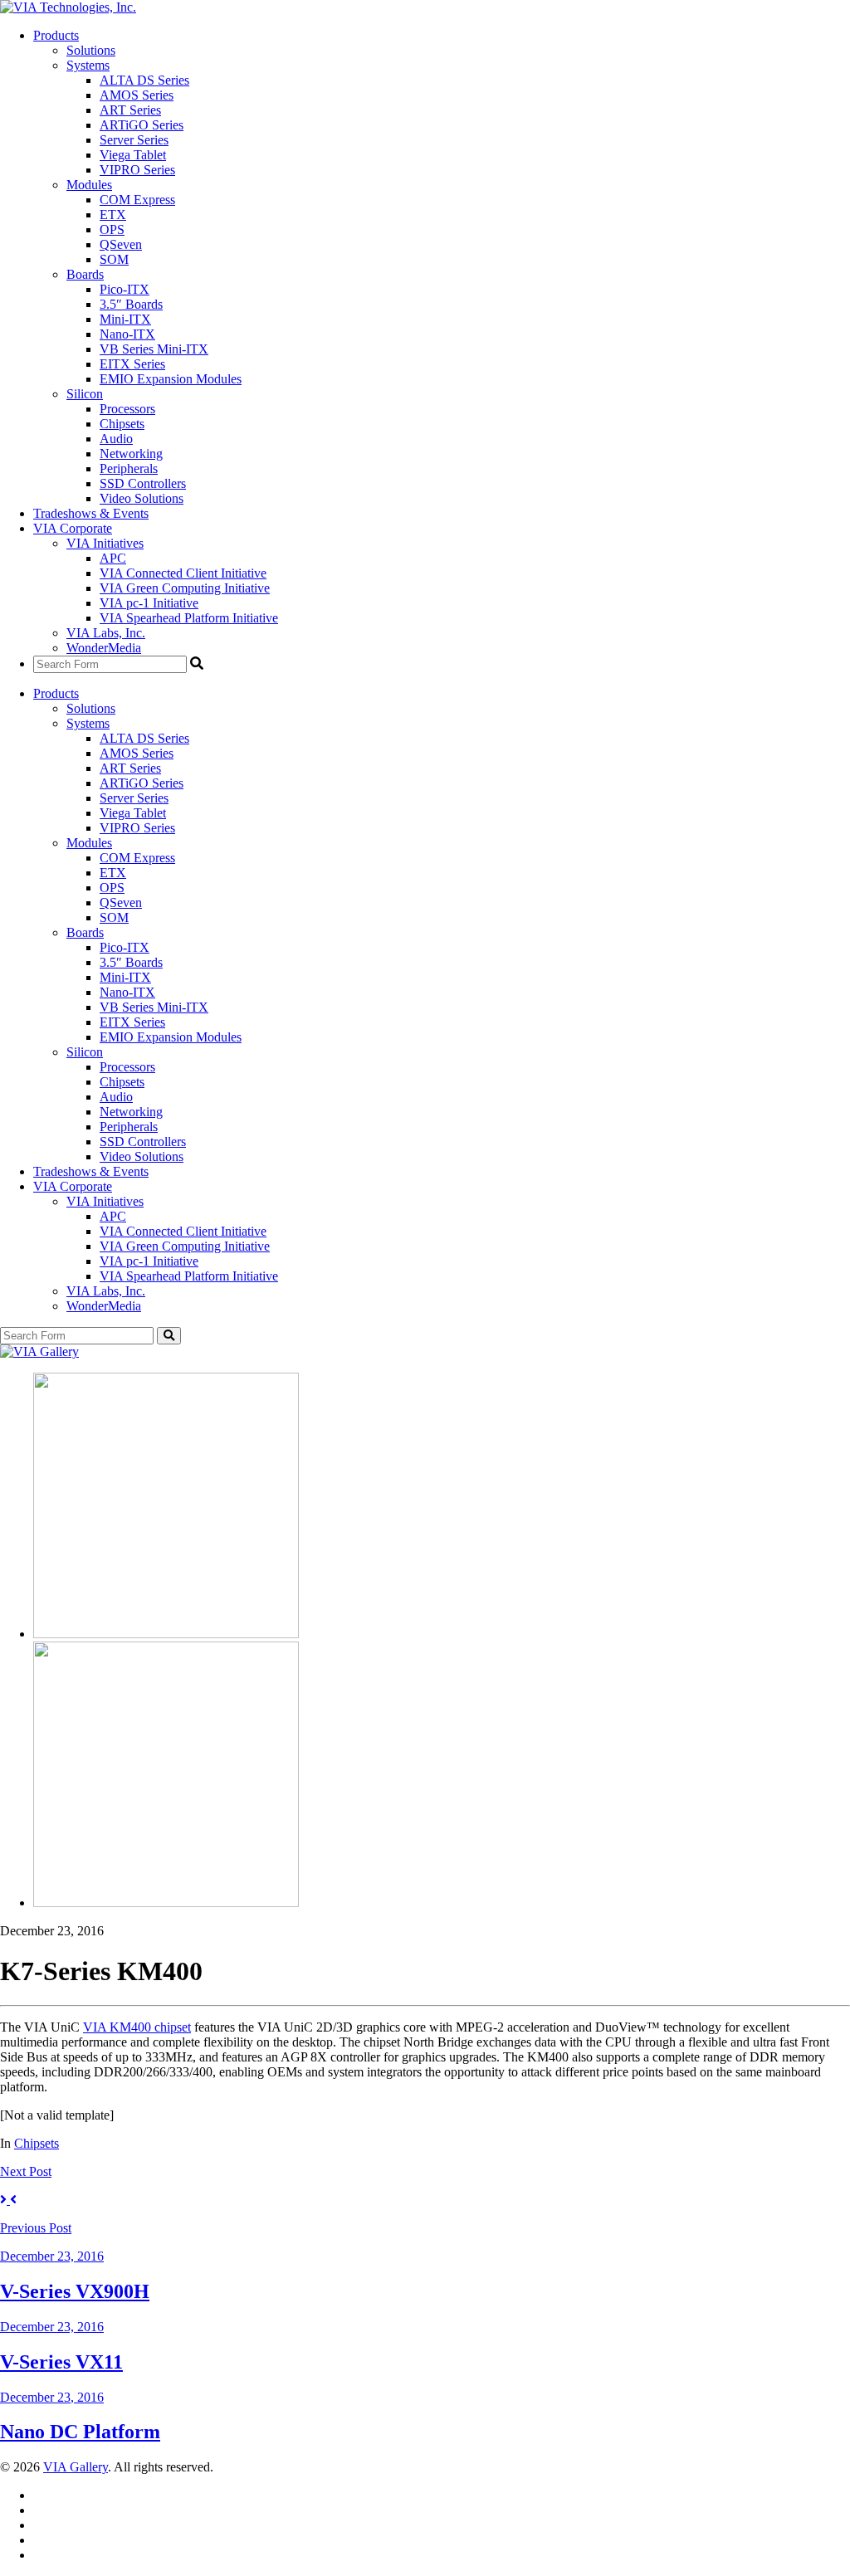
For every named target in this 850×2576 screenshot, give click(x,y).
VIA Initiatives (105, 543)
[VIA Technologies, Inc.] (68, 7)
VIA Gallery (76, 2467)
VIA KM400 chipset (137, 2027)
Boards (85, 274)
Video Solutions (142, 498)
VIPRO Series (137, 170)
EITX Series (132, 364)
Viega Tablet (133, 155)
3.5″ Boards (131, 304)
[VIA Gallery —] (39, 1351)
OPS (112, 229)
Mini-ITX (125, 319)
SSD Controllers (143, 483)
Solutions (91, 50)
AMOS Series (137, 95)
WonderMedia (104, 648)
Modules (89, 185)
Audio (116, 439)
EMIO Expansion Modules (171, 379)
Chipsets (122, 424)
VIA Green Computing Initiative (185, 588)
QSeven (121, 244)
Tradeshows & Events (91, 513)
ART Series (130, 110)
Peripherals (129, 468)
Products (56, 35)
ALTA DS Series (144, 80)
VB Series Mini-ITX (154, 349)
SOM (114, 259)
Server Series (134, 140)
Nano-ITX (127, 334)
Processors (127, 409)
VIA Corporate (73, 528)
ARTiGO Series (142, 125)
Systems (88, 65)
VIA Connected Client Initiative (183, 573)
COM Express (137, 200)
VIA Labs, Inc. (106, 633)
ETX (113, 215)
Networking (131, 454)
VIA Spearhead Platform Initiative (189, 618)
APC (113, 558)
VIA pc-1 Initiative (149, 603)
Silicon (85, 394)
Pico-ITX (125, 289)
